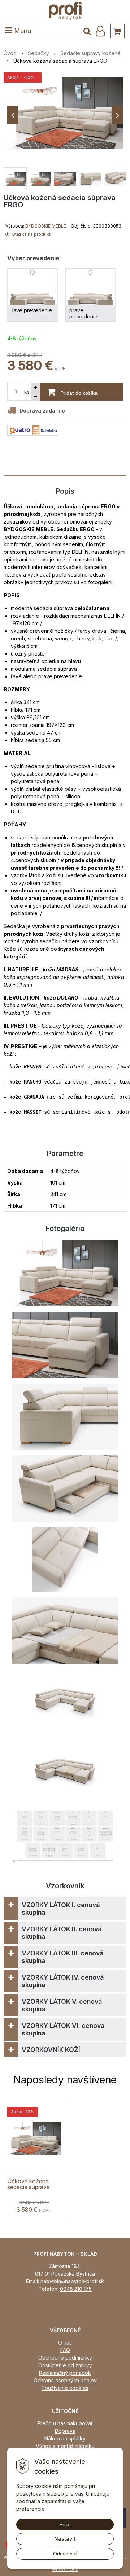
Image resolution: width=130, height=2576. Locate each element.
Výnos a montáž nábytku (65, 2446)
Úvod (10, 53)
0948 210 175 (76, 2289)
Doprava (65, 2431)
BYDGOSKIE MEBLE (46, 226)
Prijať (65, 2524)
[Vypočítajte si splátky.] (33, 430)
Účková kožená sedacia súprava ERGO (29, 2187)
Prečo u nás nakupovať (65, 2423)
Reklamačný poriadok (65, 2373)
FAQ (65, 2350)
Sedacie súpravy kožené (90, 53)
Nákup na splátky (65, 2438)
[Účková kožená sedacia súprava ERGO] (65, 113)
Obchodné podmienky (65, 2358)
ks (27, 392)
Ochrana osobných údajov (65, 2380)
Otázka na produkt (31, 234)
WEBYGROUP (65, 2570)
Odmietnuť (65, 2554)
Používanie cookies (65, 2388)
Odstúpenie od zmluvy (65, 2365)
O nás (65, 2343)
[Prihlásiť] (100, 31)
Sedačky (38, 53)
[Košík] (117, 31)
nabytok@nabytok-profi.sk (72, 2281)
